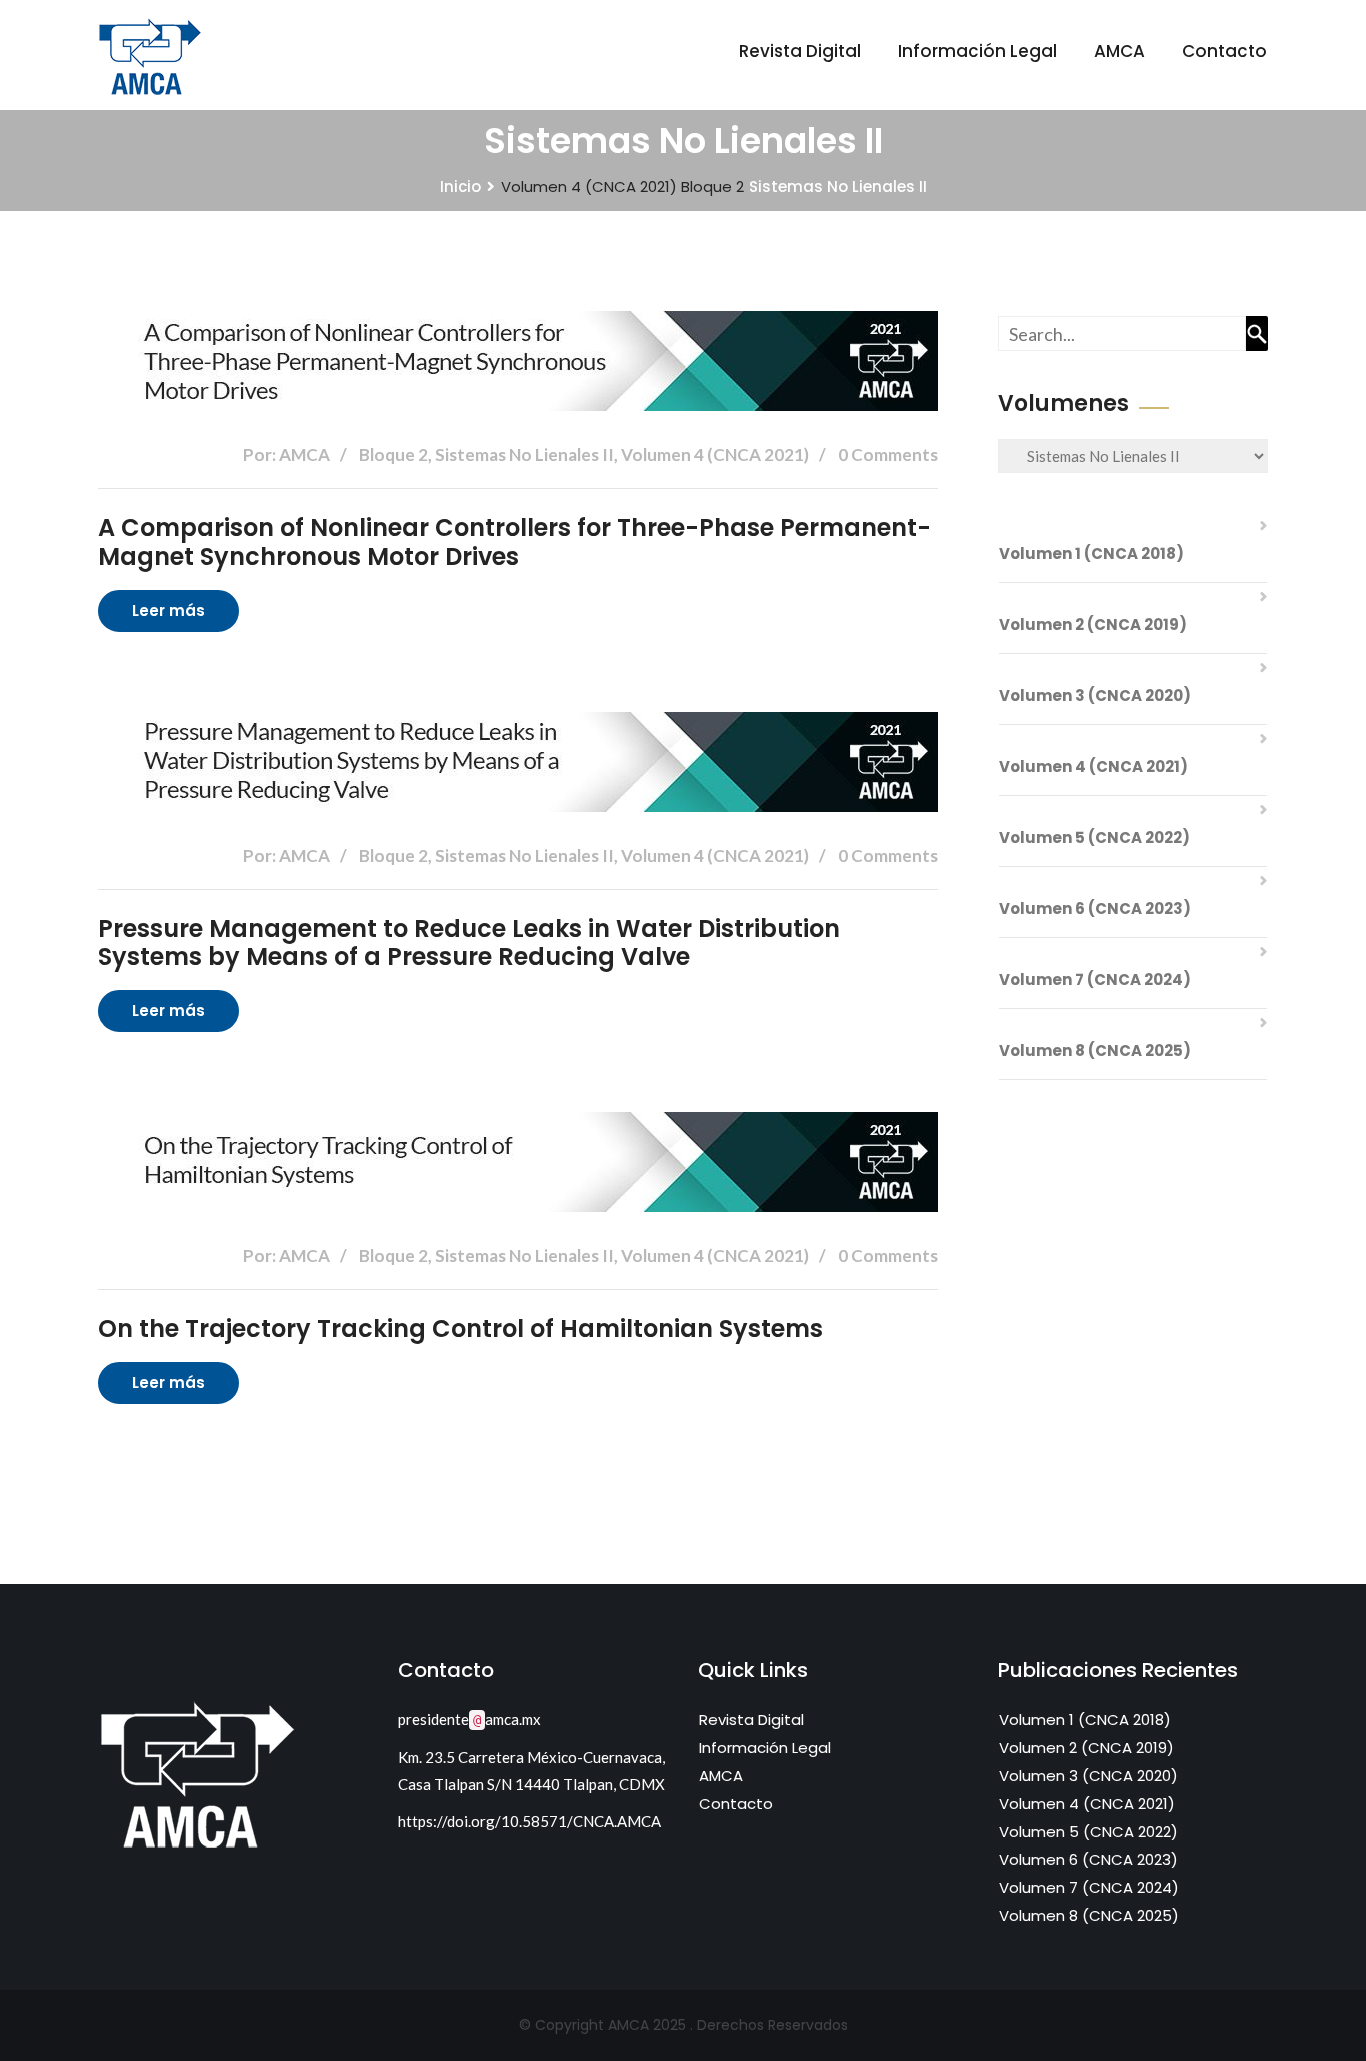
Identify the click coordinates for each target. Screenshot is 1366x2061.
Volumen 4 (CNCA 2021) (589, 186)
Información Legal (977, 51)
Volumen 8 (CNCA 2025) (1095, 1050)
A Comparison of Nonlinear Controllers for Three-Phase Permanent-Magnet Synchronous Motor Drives (514, 542)
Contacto (1224, 51)
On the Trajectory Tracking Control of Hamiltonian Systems (460, 1328)
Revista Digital (800, 51)
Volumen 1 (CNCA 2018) (1091, 553)
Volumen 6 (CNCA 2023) (1095, 908)
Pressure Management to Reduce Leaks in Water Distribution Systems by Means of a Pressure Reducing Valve (469, 943)
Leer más (168, 610)
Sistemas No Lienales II (838, 186)
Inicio (460, 186)
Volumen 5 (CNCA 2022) (1094, 837)
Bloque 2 (712, 186)
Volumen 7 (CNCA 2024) (1095, 979)
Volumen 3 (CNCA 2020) (1095, 695)
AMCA (1119, 51)
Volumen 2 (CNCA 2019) (1093, 624)
